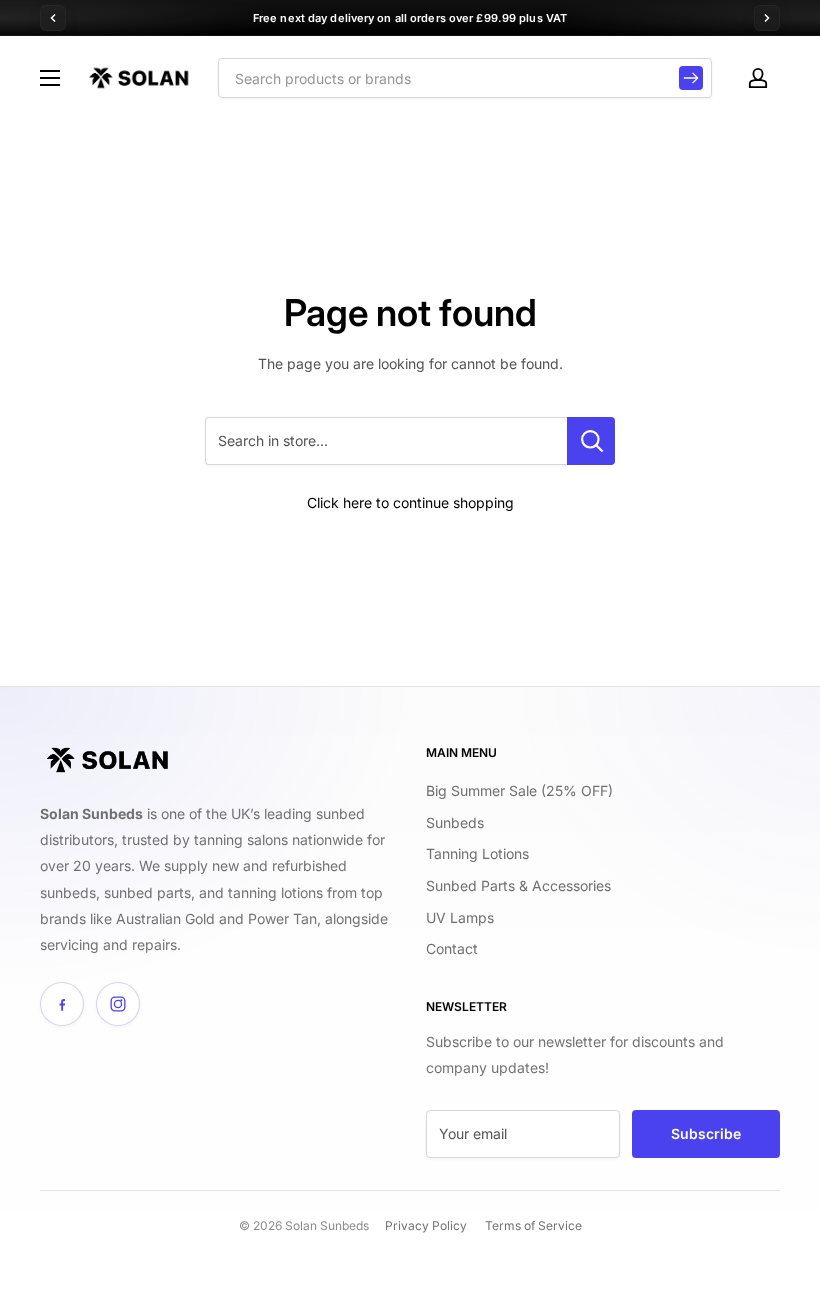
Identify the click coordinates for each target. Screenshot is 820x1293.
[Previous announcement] (53, 18)
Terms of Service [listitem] (533, 1225)
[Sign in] (758, 78)
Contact (452, 948)
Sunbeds (455, 822)
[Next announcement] (767, 18)
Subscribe (706, 1133)
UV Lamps (460, 917)
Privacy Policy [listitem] (426, 1225)
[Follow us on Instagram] (118, 1004)
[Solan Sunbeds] (107, 760)
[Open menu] (50, 78)
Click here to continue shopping (410, 502)
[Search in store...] (591, 441)
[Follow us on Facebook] (62, 1004)
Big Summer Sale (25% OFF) (519, 790)
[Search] (691, 78)
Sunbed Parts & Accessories (518, 885)
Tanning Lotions (477, 853)
